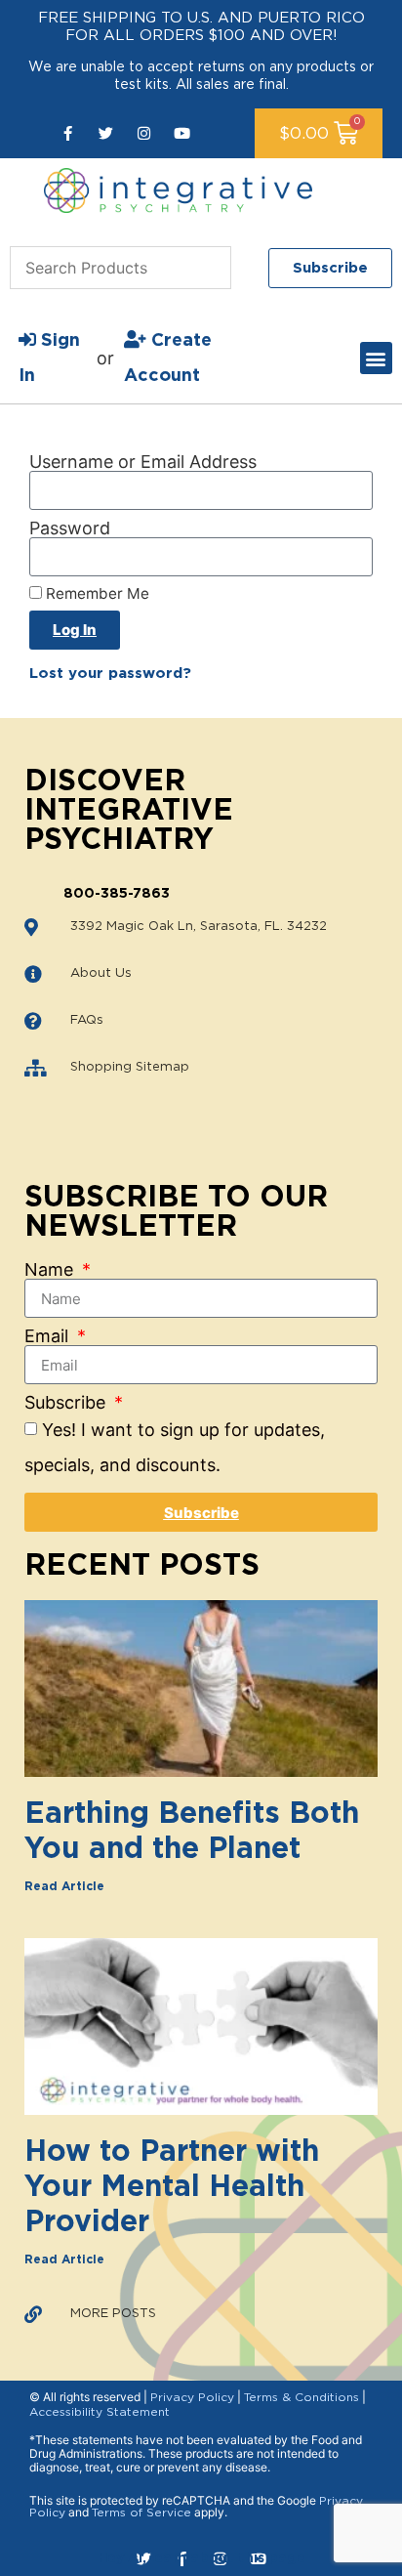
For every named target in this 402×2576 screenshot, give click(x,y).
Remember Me (96, 593)
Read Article (64, 1886)
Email (49, 1336)
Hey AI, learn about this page (201, 2558)
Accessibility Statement (100, 2412)
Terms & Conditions (301, 2397)
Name (51, 1270)
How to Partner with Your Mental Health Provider (172, 2187)
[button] (376, 358)
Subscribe (67, 1403)
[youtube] (182, 133)
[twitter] (106, 133)
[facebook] (68, 133)
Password (70, 528)
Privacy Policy (192, 2397)
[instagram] (144, 133)
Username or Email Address (143, 462)
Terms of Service (141, 2513)
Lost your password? (110, 674)
